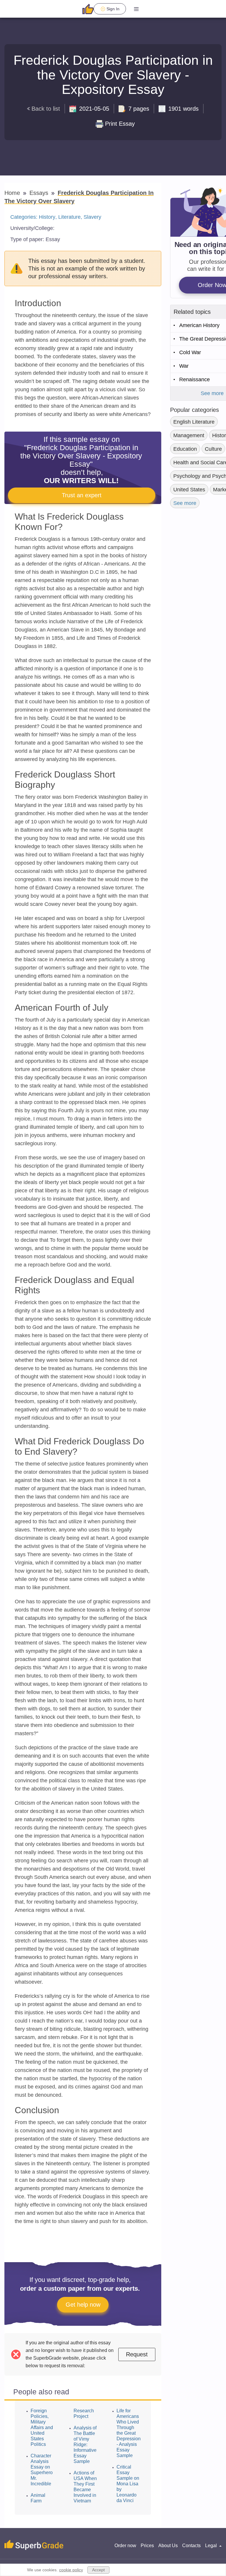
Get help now (83, 2305)
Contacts (191, 2546)
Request (137, 2354)
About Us (168, 2546)
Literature (69, 217)
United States (189, 490)
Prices (147, 2546)
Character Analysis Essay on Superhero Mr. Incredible (42, 2470)
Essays (40, 193)
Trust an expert (82, 495)
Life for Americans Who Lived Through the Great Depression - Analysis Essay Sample (129, 2433)
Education (185, 449)
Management (189, 435)
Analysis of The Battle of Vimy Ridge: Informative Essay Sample (85, 2445)
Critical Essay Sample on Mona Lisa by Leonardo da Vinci (128, 2484)
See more (185, 503)
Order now (125, 2546)
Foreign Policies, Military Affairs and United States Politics (42, 2427)
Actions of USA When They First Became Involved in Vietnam (85, 2487)
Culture (213, 449)
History (47, 217)
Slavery (92, 217)
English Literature (194, 422)
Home (13, 193)
